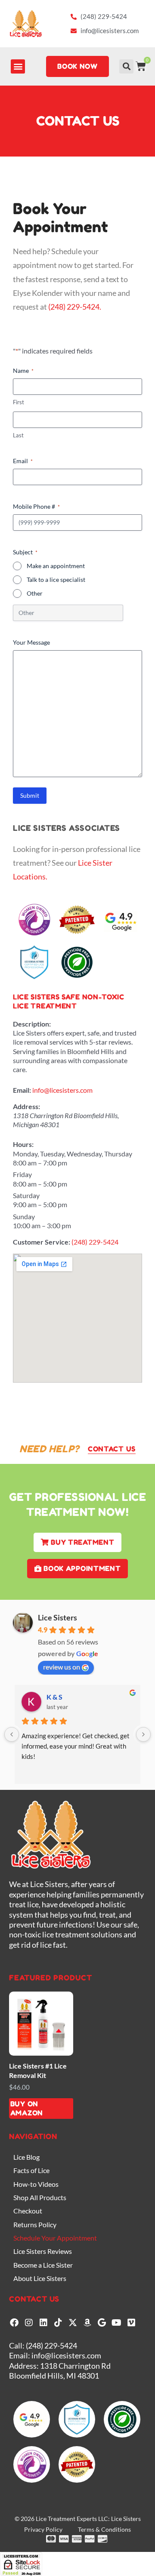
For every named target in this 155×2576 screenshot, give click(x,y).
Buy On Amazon (27, 2108)
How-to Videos (36, 2184)
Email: (22, 1090)
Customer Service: (42, 1242)
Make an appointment (56, 566)
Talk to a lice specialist (56, 579)
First (19, 402)
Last (18, 435)
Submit (30, 795)
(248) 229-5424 (95, 1242)
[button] (18, 66)
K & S (54, 1697)
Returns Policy (35, 2224)
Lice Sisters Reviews (43, 2251)
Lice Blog (26, 2157)
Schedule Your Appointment (55, 2238)
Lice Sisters (57, 1617)
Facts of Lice (31, 2170)
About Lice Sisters (40, 2278)
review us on (62, 1667)
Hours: (23, 1144)
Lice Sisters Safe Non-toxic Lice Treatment (69, 1001)
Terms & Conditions (104, 2529)
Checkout (28, 2211)
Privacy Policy (43, 2529)
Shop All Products (40, 2197)
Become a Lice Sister (43, 2265)
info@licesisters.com (62, 1090)
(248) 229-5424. (75, 307)
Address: (26, 1106)
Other (35, 593)
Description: (32, 1024)
